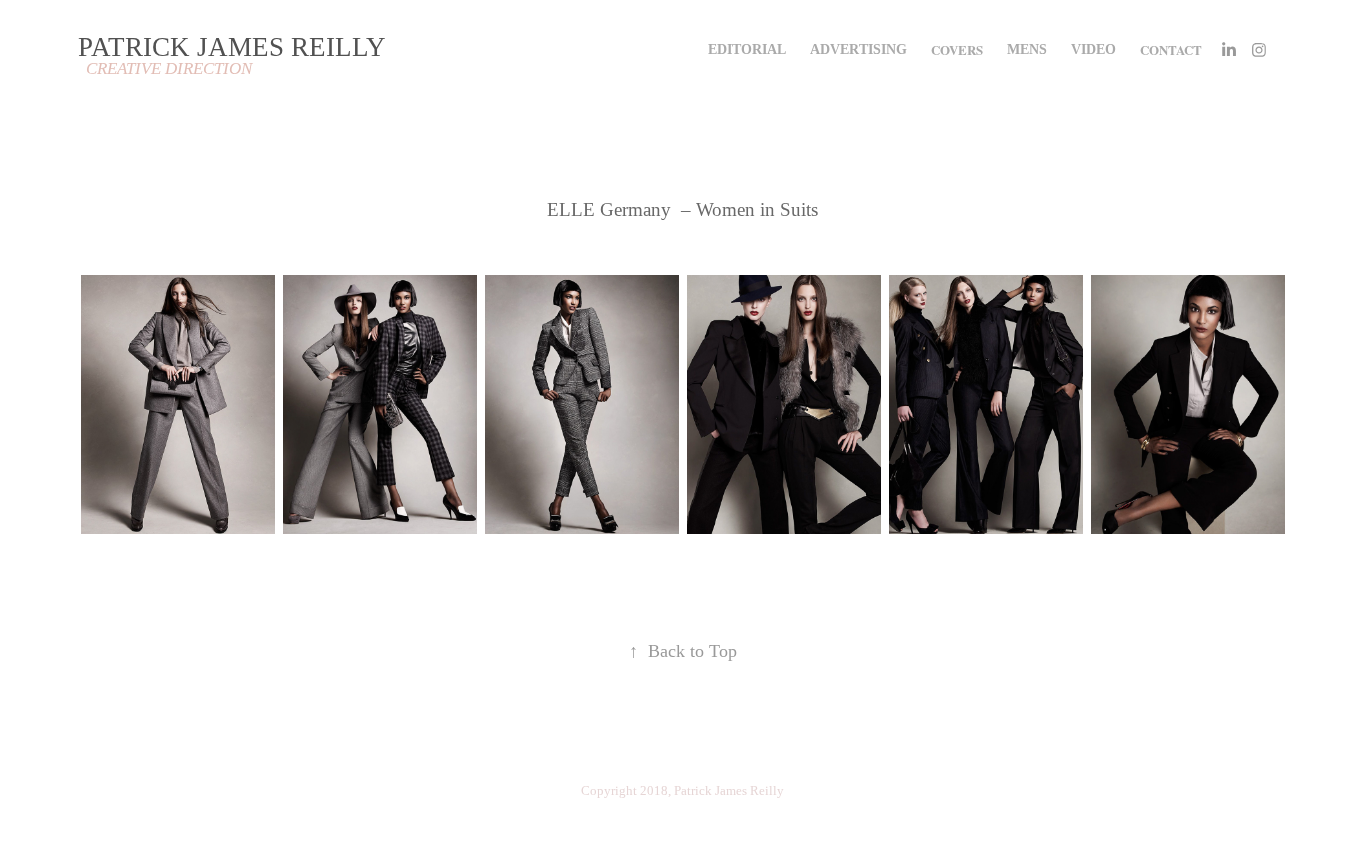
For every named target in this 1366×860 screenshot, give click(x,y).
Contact (1171, 49)
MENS (1027, 49)
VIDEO (1093, 49)
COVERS (957, 49)
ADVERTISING (858, 49)
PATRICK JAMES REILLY (232, 47)
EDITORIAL (747, 49)
